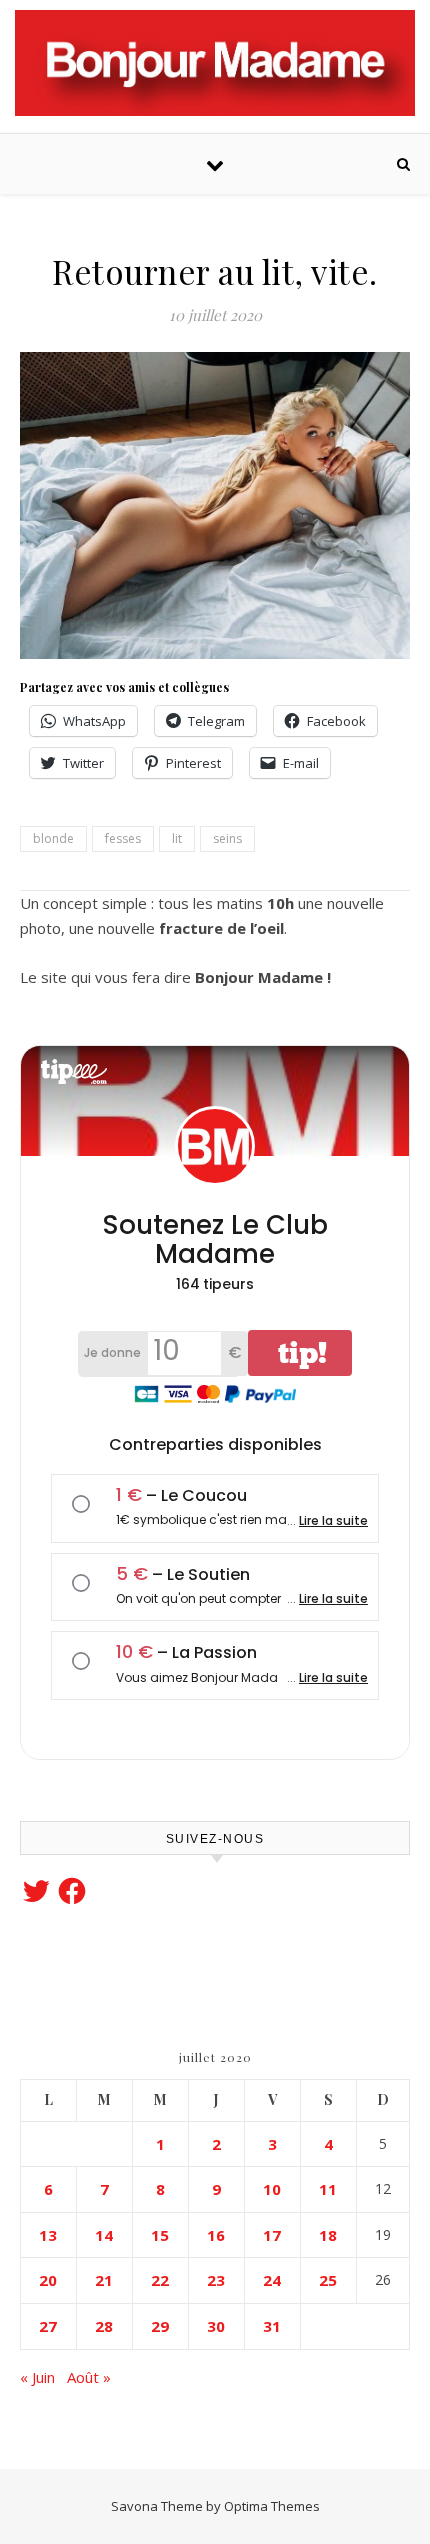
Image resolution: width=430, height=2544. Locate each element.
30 (216, 2326)
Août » (89, 2377)
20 (48, 2280)
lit (177, 838)
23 (216, 2280)
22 (160, 2280)
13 (48, 2235)
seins (227, 838)
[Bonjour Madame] (215, 63)
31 (272, 2326)
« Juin (37, 2377)
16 (216, 2235)
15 (160, 2235)
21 (104, 2280)
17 (272, 2235)
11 (328, 2189)
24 (272, 2280)
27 (48, 2326)
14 (104, 2235)
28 (104, 2326)
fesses (123, 838)
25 (328, 2280)
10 (272, 2189)
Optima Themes (272, 2506)
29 (160, 2326)
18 (328, 2235)
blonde (53, 838)
